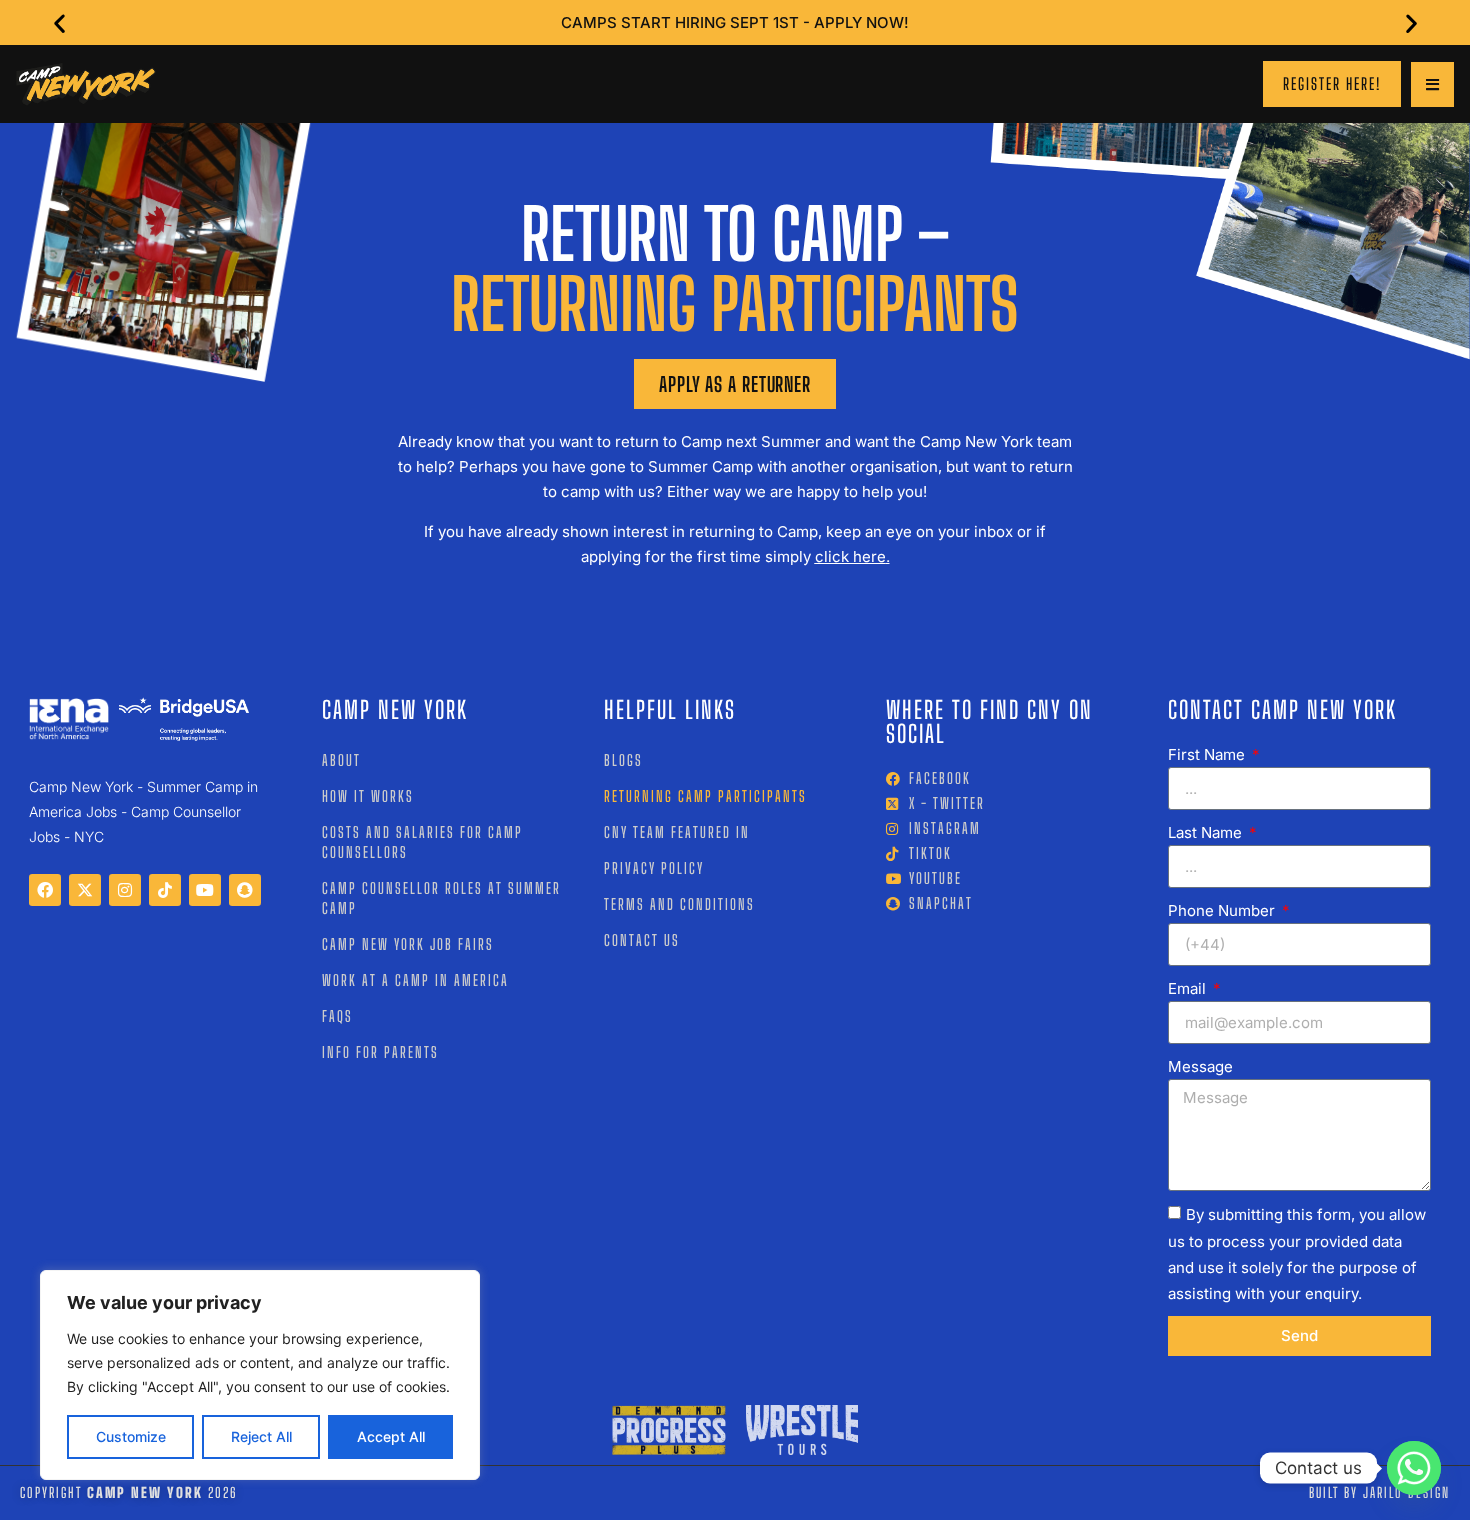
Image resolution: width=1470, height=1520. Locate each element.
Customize (131, 1436)
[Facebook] (45, 890)
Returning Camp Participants (705, 796)
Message (1200, 1066)
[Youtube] (205, 890)
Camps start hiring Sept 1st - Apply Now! (735, 22)
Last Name (1207, 832)
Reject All (261, 1436)
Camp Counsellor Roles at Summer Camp (441, 898)
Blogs (623, 760)
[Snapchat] (245, 890)
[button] (59, 22)
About (341, 760)
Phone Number (1223, 910)
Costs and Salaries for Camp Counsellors (422, 842)
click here (850, 556)
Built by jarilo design (1379, 1492)
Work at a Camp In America (415, 980)
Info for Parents (380, 1052)
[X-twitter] (85, 890)
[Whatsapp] (1414, 1468)
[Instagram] (125, 890)
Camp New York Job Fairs (408, 944)
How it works (368, 796)
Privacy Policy (654, 868)
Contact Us (642, 940)
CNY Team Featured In (677, 832)
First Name (1208, 754)
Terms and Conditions (679, 904)
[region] (260, 1375)
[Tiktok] (165, 890)
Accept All (391, 1436)
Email (1189, 988)
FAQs (337, 1016)
